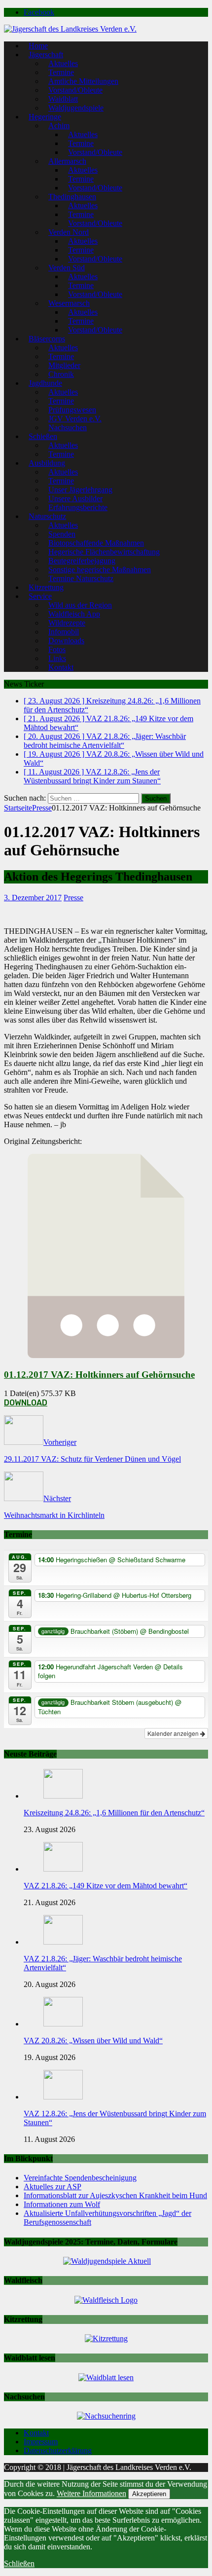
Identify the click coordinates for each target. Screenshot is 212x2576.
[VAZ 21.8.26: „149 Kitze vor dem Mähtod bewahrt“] (63, 1869)
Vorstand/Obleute (95, 152)
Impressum (41, 2442)
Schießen (43, 436)
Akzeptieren (149, 2494)
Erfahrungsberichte (78, 507)
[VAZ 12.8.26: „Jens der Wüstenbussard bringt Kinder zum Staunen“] (63, 2097)
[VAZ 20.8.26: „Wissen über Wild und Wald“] (63, 2024)
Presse (73, 898)
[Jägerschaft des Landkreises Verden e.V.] (70, 29)
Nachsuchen (68, 427)
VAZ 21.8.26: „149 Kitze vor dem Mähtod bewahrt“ (106, 1886)
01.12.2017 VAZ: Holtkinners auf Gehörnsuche (99, 1375)
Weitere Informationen (91, 2493)
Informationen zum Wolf (62, 2204)
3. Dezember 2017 (33, 898)
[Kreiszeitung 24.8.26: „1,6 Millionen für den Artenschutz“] (63, 1796)
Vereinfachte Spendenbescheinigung (80, 2178)
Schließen (19, 2563)
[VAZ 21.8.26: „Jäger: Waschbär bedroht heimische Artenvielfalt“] (63, 1942)
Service (40, 596)
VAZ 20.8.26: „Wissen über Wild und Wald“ (93, 2041)
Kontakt (61, 667)
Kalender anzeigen (174, 1733)
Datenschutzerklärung (58, 2450)
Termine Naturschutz (81, 578)
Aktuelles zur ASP (53, 2187)
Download (26, 1403)
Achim (59, 126)
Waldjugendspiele (76, 108)
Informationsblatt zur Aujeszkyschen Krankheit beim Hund (115, 2195)
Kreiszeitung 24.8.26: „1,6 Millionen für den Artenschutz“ (114, 1813)
